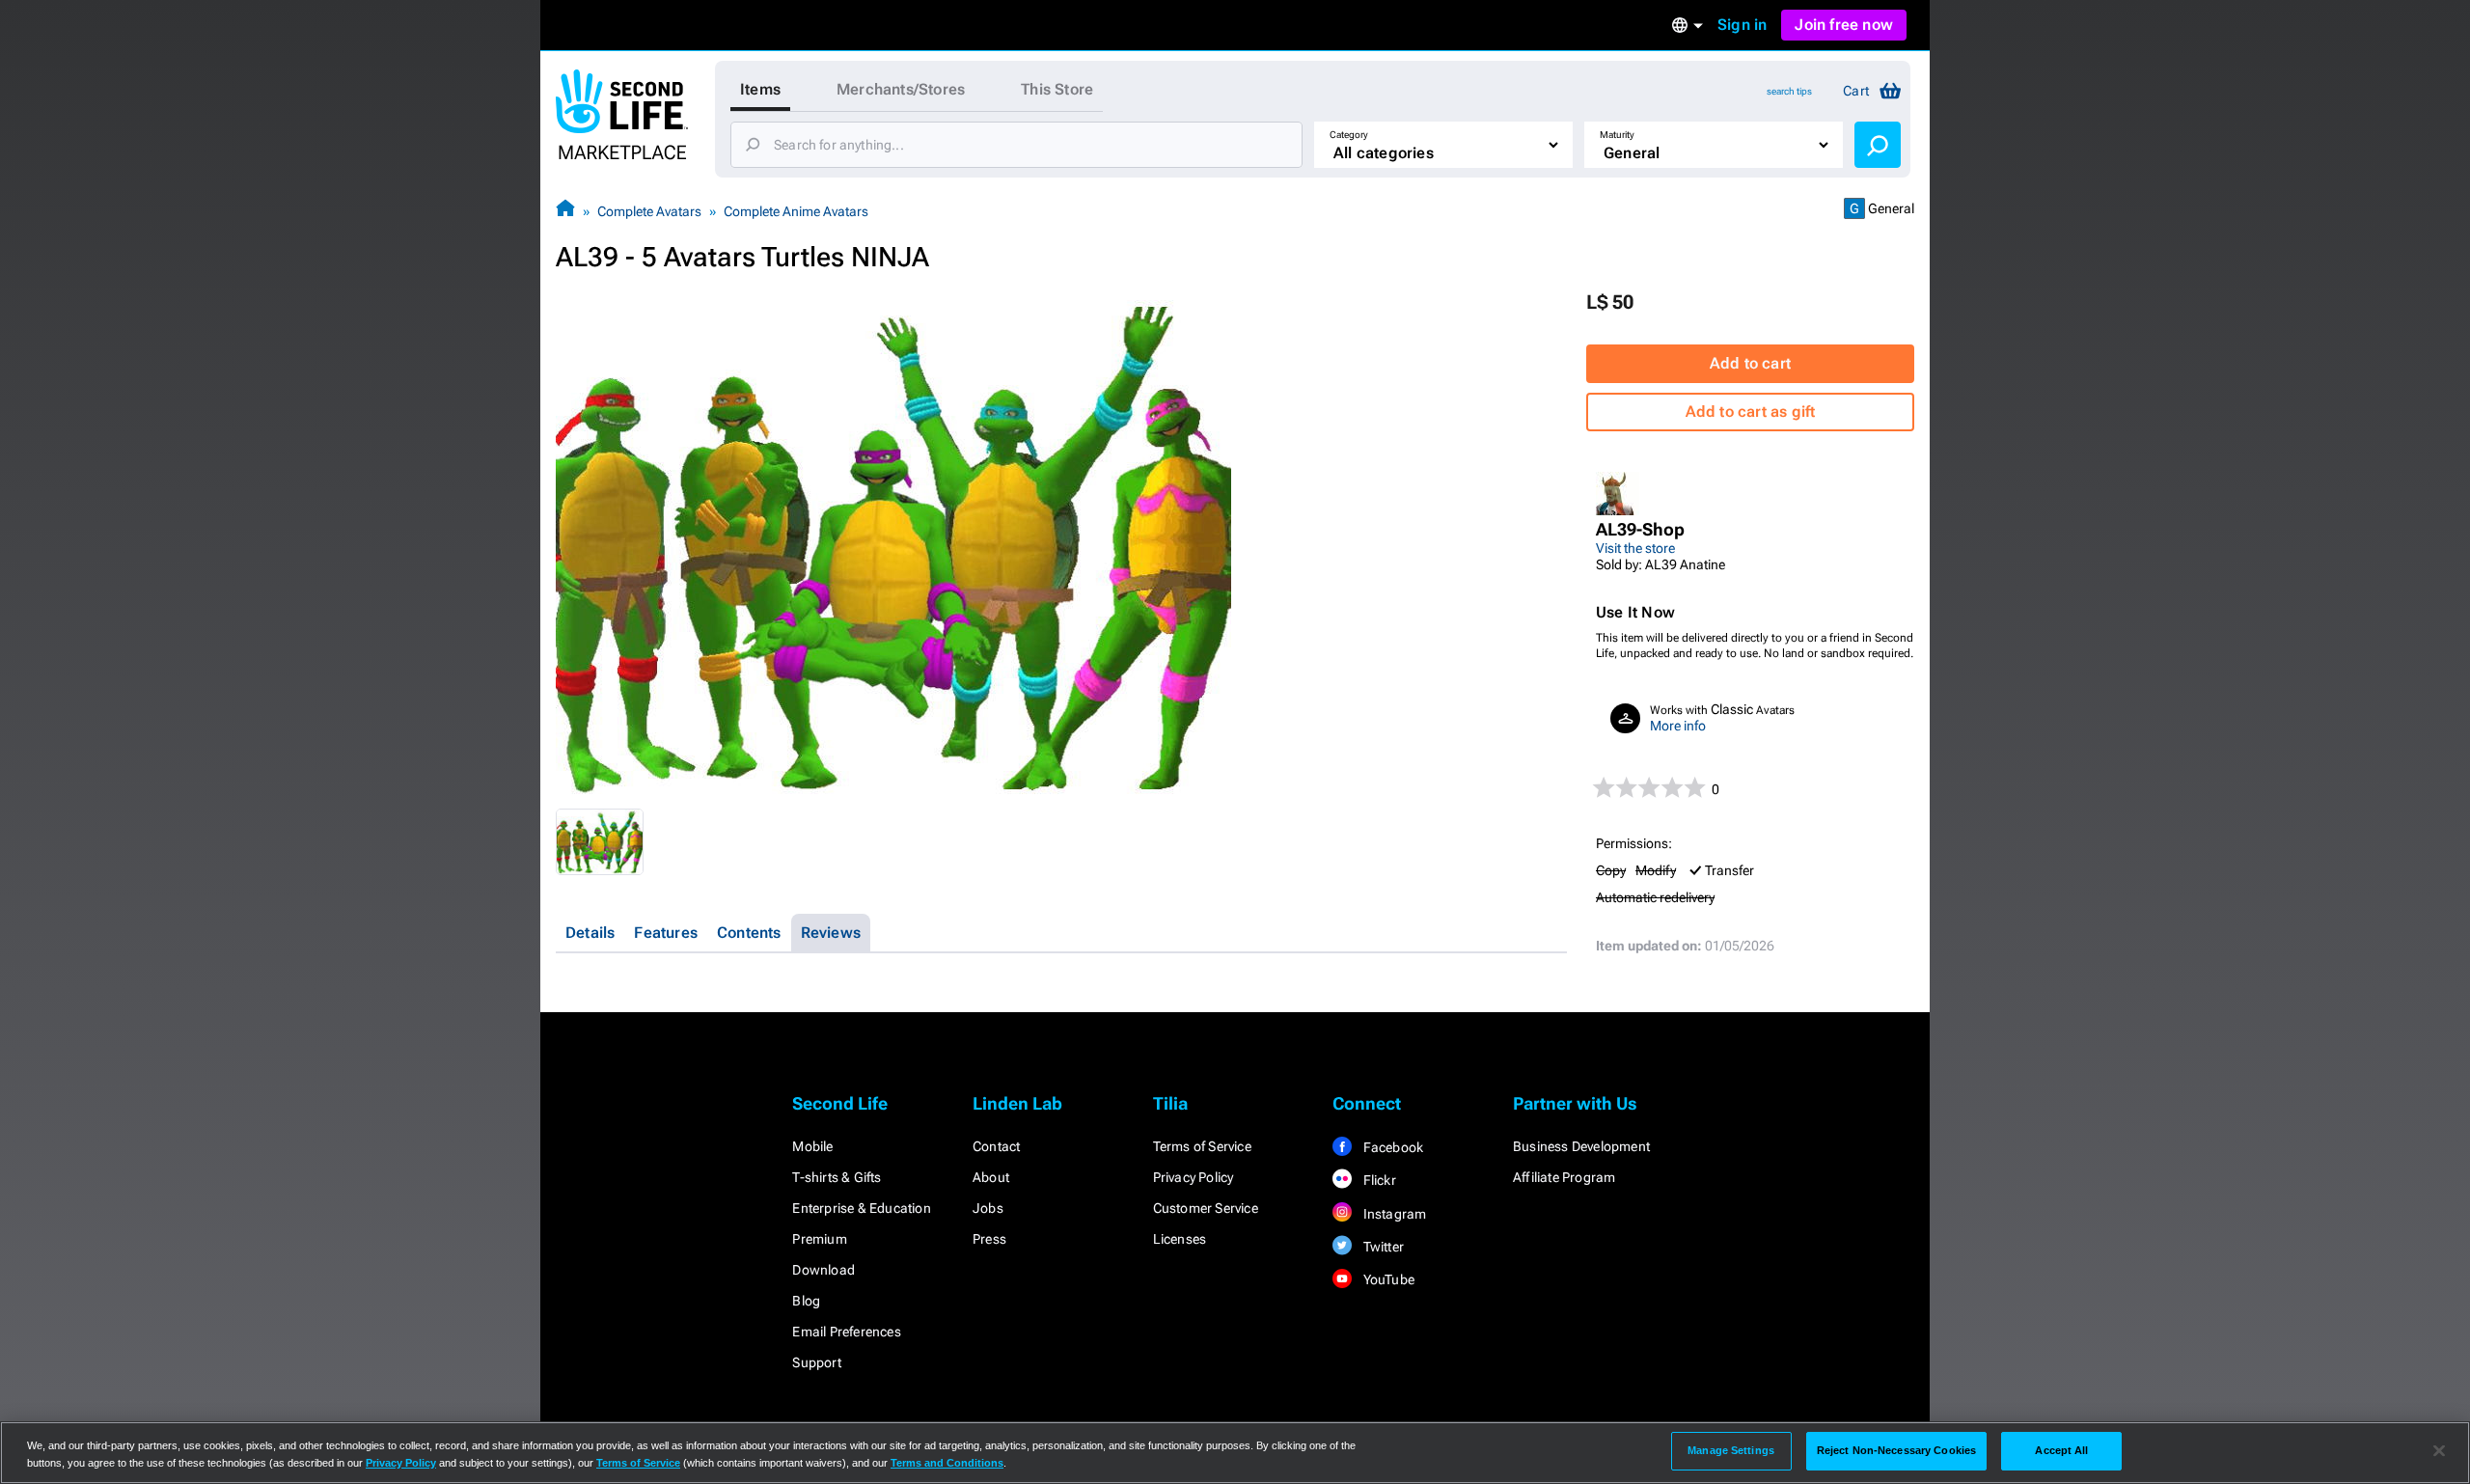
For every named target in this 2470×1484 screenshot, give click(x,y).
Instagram (1393, 1214)
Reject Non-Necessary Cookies (1896, 1450)
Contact (996, 1146)
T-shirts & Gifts (837, 1177)
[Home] (565, 211)
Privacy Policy (1194, 1177)
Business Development (1581, 1146)
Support (816, 1362)
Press (989, 1239)
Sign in (1742, 25)
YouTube (1387, 1279)
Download (823, 1270)
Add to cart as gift (1751, 412)
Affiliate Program (1564, 1177)
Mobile (812, 1146)
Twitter (1382, 1247)
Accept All (2061, 1450)
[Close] (2439, 1451)
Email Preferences (846, 1332)
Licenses (1180, 1239)
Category (1349, 135)
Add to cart (1750, 363)
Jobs (988, 1208)
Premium (819, 1239)
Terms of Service (1202, 1146)
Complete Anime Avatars (796, 211)
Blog (806, 1301)
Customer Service (1206, 1208)
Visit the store (1635, 548)
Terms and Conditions (947, 1463)
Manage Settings (1731, 1450)
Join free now (1844, 25)
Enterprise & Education (861, 1208)
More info (1678, 726)
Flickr (1377, 1180)
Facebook (1391, 1147)
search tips (1789, 91)
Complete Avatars (649, 211)
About (991, 1177)
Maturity (1617, 135)
